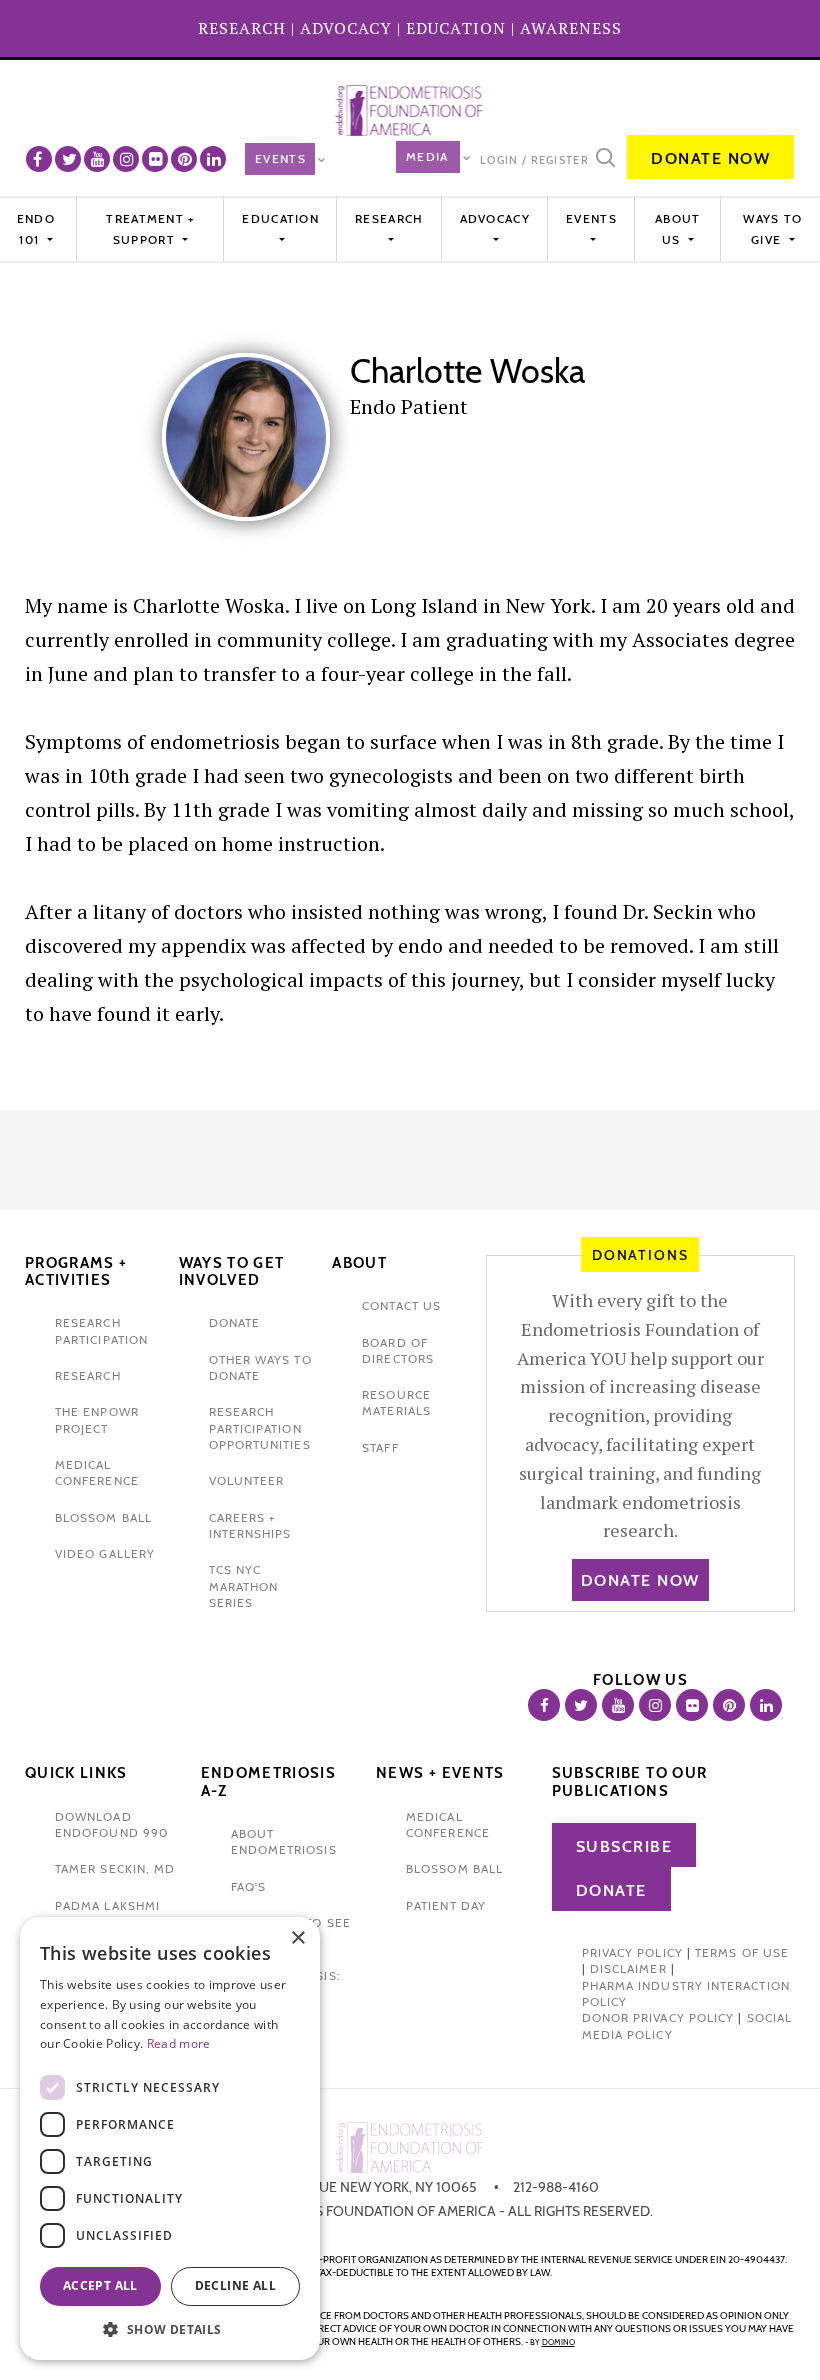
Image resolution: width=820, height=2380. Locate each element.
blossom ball (103, 1517)
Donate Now (710, 158)
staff (380, 1447)
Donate (611, 1890)
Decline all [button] (235, 2285)
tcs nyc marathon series (244, 1586)
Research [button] (389, 218)
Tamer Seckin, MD (115, 1868)
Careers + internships (250, 1525)
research (88, 1375)
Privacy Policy (632, 1952)
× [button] (297, 1938)
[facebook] (39, 159)
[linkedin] (213, 159)
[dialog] (170, 2138)
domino (558, 2342)
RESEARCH (242, 28)
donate (234, 1322)
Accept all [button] (100, 2285)
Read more (179, 2043)
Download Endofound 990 (111, 1824)
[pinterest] (184, 159)
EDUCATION (456, 28)
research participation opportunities (260, 1428)
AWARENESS (571, 28)
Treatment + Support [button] (150, 228)
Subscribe (624, 1846)
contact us (401, 1305)
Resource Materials (396, 1402)
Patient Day (446, 1905)
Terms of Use (742, 1952)
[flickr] (155, 159)
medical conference (97, 1472)
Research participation (101, 1330)
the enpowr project (97, 1419)
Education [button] (280, 218)
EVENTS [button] (591, 218)
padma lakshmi (107, 1905)
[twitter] (68, 159)
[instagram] (126, 159)
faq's (248, 1886)
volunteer (247, 1480)
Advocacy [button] (495, 218)
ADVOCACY (346, 28)
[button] (170, 2329)
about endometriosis (284, 1841)
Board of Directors (398, 1350)
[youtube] (97, 159)
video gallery (105, 1553)
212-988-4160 (556, 2187)
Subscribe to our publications (630, 1782)
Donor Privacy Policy (658, 2017)
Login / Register (534, 160)
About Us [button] (678, 228)
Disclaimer (628, 1968)
